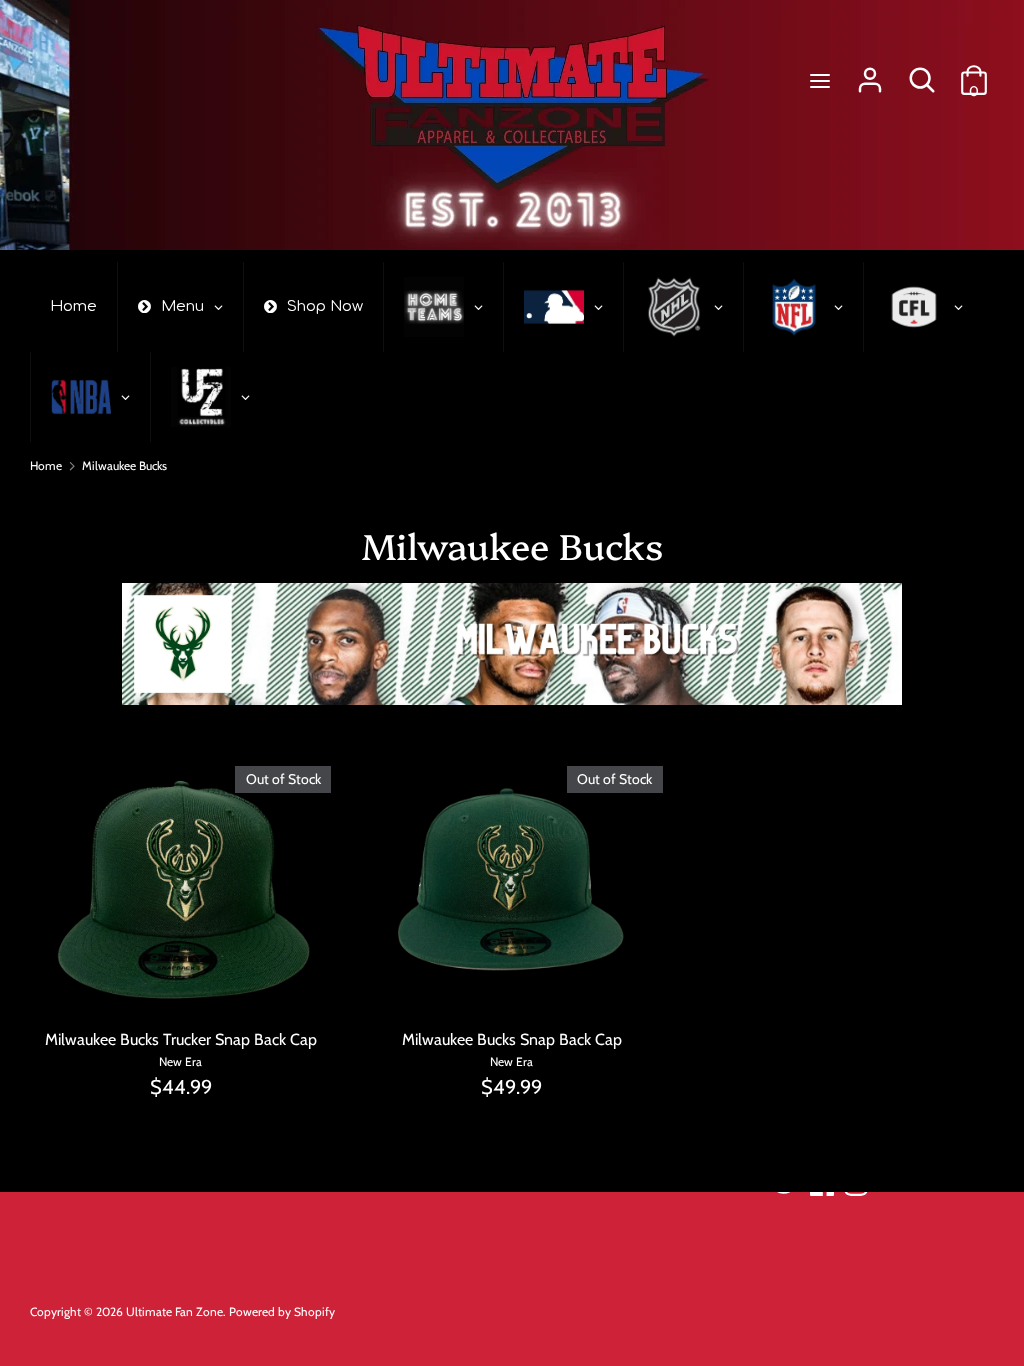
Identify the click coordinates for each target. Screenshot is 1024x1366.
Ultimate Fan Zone (174, 1311)
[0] (974, 72)
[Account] (870, 72)
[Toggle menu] (820, 80)
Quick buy (182, 985)
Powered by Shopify (282, 1311)
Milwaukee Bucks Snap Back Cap (512, 1039)
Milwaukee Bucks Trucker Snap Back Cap (181, 1039)
